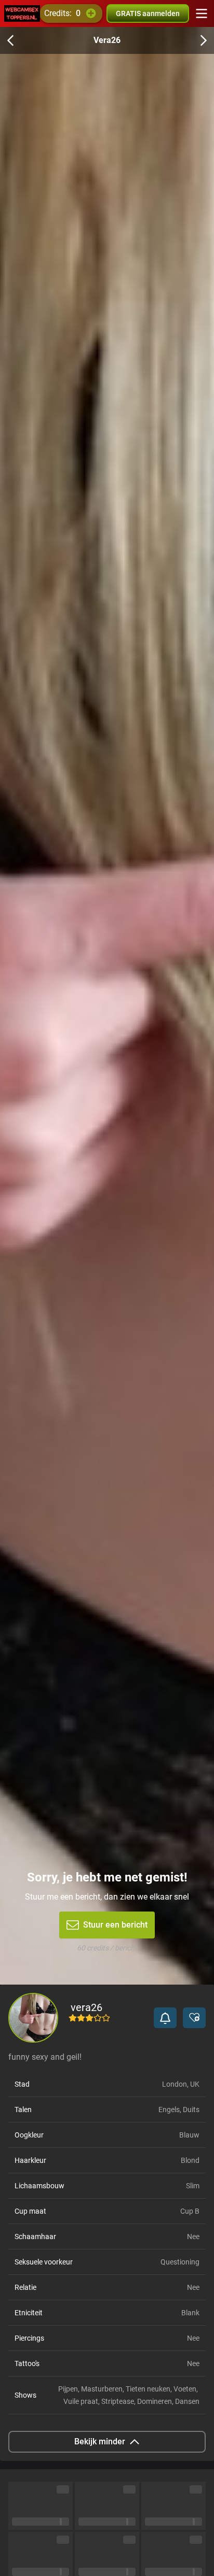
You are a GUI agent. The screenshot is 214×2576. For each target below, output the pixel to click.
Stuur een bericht (115, 1925)
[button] (165, 2018)
